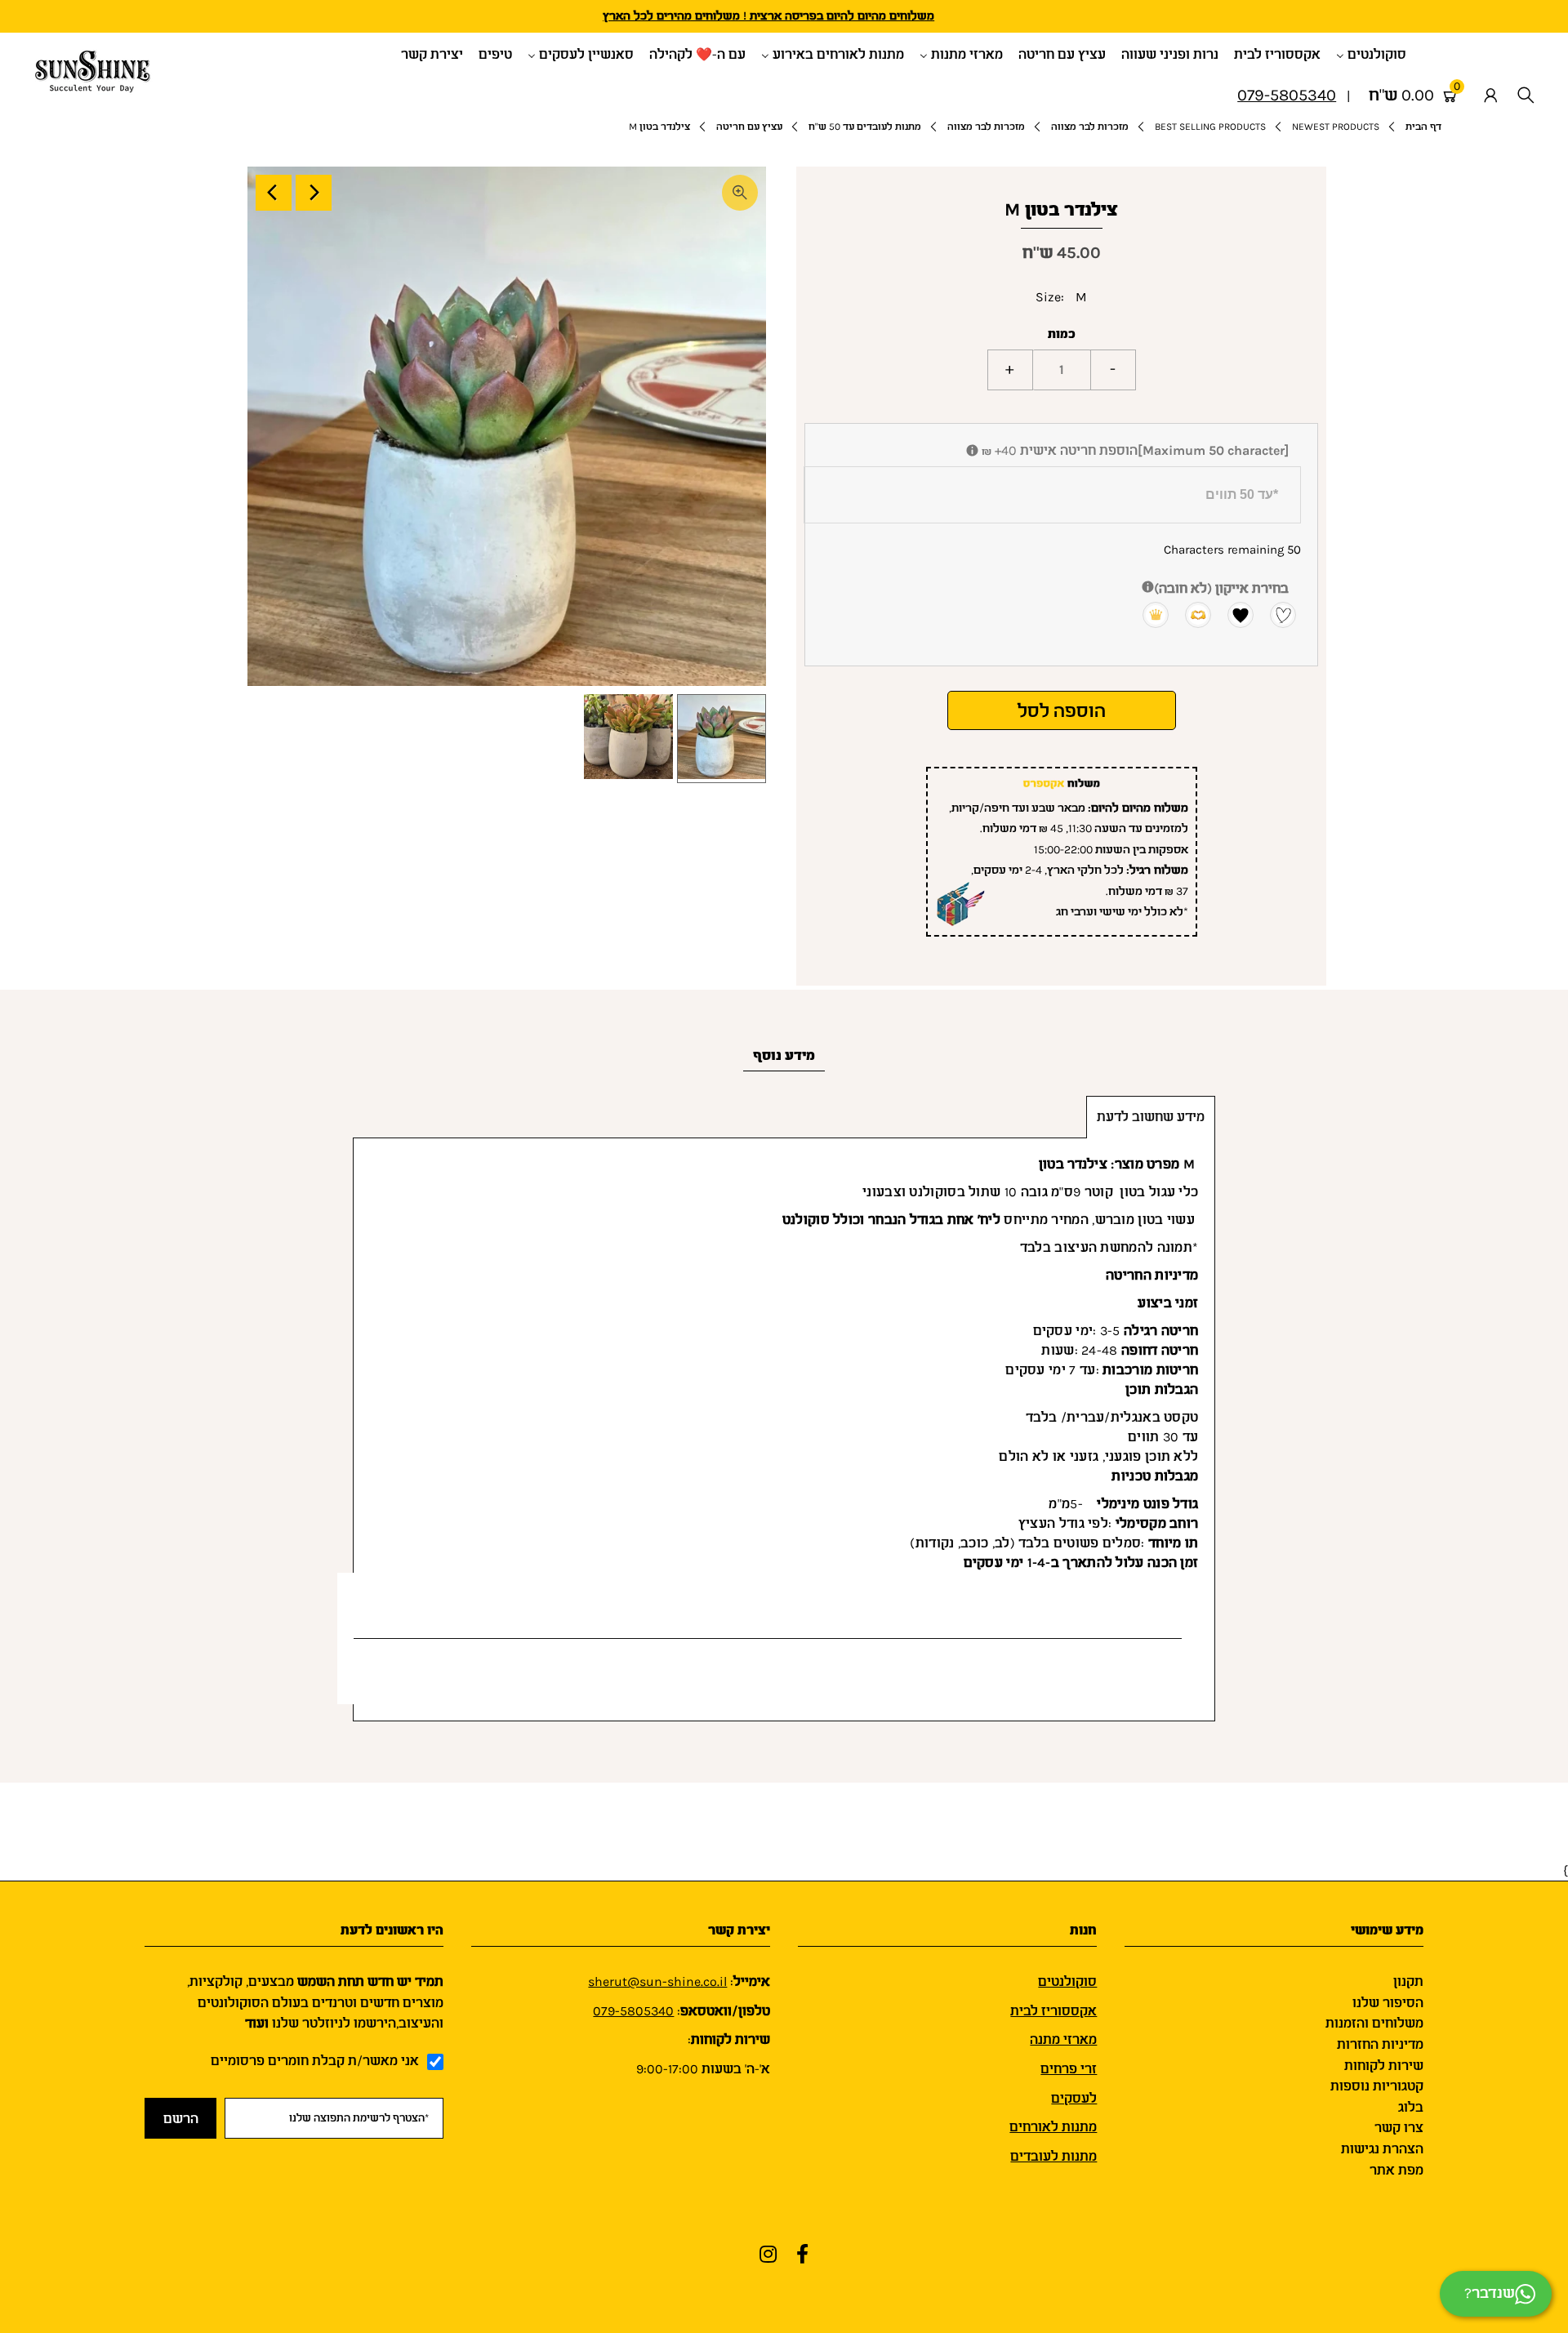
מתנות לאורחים (1053, 2127)
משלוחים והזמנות (1374, 2023)
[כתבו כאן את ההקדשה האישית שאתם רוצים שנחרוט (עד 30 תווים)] (972, 452)
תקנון (1408, 1981)
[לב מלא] (1233, 614)
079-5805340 (633, 2011)
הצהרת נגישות (1382, 2149)
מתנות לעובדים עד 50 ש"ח (865, 127)
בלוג (1411, 2107)
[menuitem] (1377, 53)
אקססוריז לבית (1053, 2011)
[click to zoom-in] (740, 193)
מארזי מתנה (1063, 2039)
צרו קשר (1399, 2128)
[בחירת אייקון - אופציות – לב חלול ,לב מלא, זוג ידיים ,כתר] (1148, 588)
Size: (1050, 297)
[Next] (314, 193)
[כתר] (1148, 614)
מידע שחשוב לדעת (1151, 1117)
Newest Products (1336, 127)
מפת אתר (1396, 2170)
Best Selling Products (1210, 127)
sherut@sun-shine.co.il (657, 1981)
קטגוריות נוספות (1377, 2086)
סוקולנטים (1067, 1981)
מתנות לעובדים (1053, 2156)
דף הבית (1423, 127)
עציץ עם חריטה (749, 127)
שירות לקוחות (1384, 2066)
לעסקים (1074, 2098)
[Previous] (274, 193)
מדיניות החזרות (1380, 2044)
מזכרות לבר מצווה (1090, 127)
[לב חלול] (1276, 614)
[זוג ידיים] (1191, 614)
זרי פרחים (1069, 2069)
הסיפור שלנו (1388, 2003)
